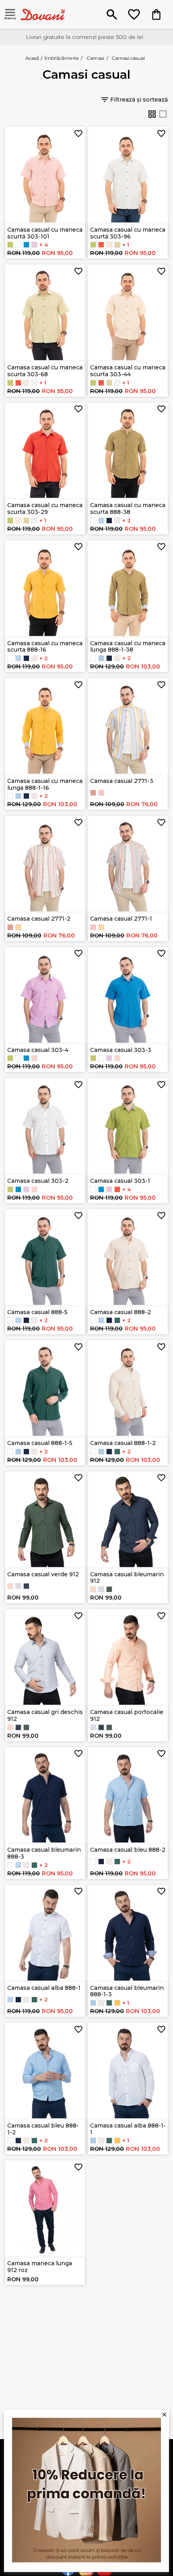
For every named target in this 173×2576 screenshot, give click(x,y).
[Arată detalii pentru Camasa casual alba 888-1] (45, 1933)
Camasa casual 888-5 (37, 1312)
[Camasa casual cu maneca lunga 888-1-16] (117, 2003)
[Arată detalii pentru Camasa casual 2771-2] (45, 864)
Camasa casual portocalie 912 (127, 1715)
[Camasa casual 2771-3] (18, 927)
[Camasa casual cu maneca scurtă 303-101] (34, 1058)
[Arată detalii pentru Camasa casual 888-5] (45, 1257)
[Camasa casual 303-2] (18, 245)
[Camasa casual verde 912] (109, 1589)
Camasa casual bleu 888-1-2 (43, 2129)
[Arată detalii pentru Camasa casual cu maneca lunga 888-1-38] (128, 588)
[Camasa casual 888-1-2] (117, 658)
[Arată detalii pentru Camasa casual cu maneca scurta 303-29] (45, 450)
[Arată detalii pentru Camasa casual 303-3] (128, 995)
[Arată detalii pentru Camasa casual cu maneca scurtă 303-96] (128, 175)
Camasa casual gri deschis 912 (45, 1715)
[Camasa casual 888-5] (117, 1320)
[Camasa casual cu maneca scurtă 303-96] (34, 383)
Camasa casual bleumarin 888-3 (44, 1853)
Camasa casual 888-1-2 (123, 1443)
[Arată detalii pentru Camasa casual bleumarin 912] (128, 1519)
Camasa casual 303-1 (120, 1181)
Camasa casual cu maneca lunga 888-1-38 (128, 647)
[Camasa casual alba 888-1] (93, 521)
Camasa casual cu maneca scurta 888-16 (45, 647)
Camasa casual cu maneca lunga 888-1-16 (45, 784)
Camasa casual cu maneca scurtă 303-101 (45, 233)
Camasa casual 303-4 (38, 1050)
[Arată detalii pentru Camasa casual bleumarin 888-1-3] (128, 1933)
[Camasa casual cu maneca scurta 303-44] (109, 245)
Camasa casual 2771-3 (122, 781)
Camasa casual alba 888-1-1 (128, 2129)
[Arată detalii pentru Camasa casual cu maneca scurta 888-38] (128, 450)
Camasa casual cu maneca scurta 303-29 (45, 508)
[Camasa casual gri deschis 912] (18, 1586)
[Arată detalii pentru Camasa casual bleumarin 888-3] (45, 1795)
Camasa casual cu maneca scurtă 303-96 (128, 233)
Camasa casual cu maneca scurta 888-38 (128, 508)
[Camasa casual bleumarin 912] (26, 1586)
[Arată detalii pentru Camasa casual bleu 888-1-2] (45, 2071)
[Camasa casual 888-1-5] (117, 1452)
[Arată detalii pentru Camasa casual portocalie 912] (128, 1657)
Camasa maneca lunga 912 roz (40, 2267)
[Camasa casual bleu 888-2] (101, 521)
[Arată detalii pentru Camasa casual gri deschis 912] (45, 1657)
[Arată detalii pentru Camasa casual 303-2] (45, 1126)
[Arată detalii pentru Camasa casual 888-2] (128, 1257)
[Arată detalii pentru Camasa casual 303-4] (45, 995)
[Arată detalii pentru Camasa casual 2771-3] (128, 726)
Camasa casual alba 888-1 (44, 1988)
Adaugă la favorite (78, 133)
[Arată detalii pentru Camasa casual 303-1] (128, 1126)
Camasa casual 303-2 (38, 1181)
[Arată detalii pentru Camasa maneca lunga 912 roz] (45, 2208)
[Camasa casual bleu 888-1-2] (101, 658)
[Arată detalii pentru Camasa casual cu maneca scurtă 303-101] (45, 175)
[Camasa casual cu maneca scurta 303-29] (101, 245)
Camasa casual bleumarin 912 (127, 1578)
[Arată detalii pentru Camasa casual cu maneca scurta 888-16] (45, 588)
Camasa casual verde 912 (43, 1574)
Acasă (32, 58)
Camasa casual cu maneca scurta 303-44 (128, 371)
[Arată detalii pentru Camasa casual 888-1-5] (45, 1388)
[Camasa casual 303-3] (26, 245)
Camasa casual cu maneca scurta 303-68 (45, 371)
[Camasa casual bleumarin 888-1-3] (109, 658)
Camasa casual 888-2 (120, 1312)
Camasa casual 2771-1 (121, 919)
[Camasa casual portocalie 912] (10, 1586)
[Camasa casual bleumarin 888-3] (109, 521)
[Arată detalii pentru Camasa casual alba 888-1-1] (128, 2071)
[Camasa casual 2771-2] (101, 793)
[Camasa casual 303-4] (34, 245)
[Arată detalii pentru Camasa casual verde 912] (45, 1519)
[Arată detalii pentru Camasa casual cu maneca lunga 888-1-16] (45, 726)
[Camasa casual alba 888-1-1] (93, 658)
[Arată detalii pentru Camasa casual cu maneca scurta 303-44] (128, 312)
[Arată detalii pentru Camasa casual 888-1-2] (128, 1388)
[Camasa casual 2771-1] (93, 793)
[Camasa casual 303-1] (10, 245)
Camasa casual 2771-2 (39, 919)
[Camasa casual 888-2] (117, 521)
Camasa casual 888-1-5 (40, 1443)
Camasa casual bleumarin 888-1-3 (127, 1991)
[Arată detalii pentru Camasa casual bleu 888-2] (128, 1795)
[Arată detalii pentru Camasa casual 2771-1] (128, 864)
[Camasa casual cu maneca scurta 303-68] (117, 245)
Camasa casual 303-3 (121, 1050)
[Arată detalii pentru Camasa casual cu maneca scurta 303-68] (45, 312)
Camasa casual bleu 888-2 (128, 1850)
